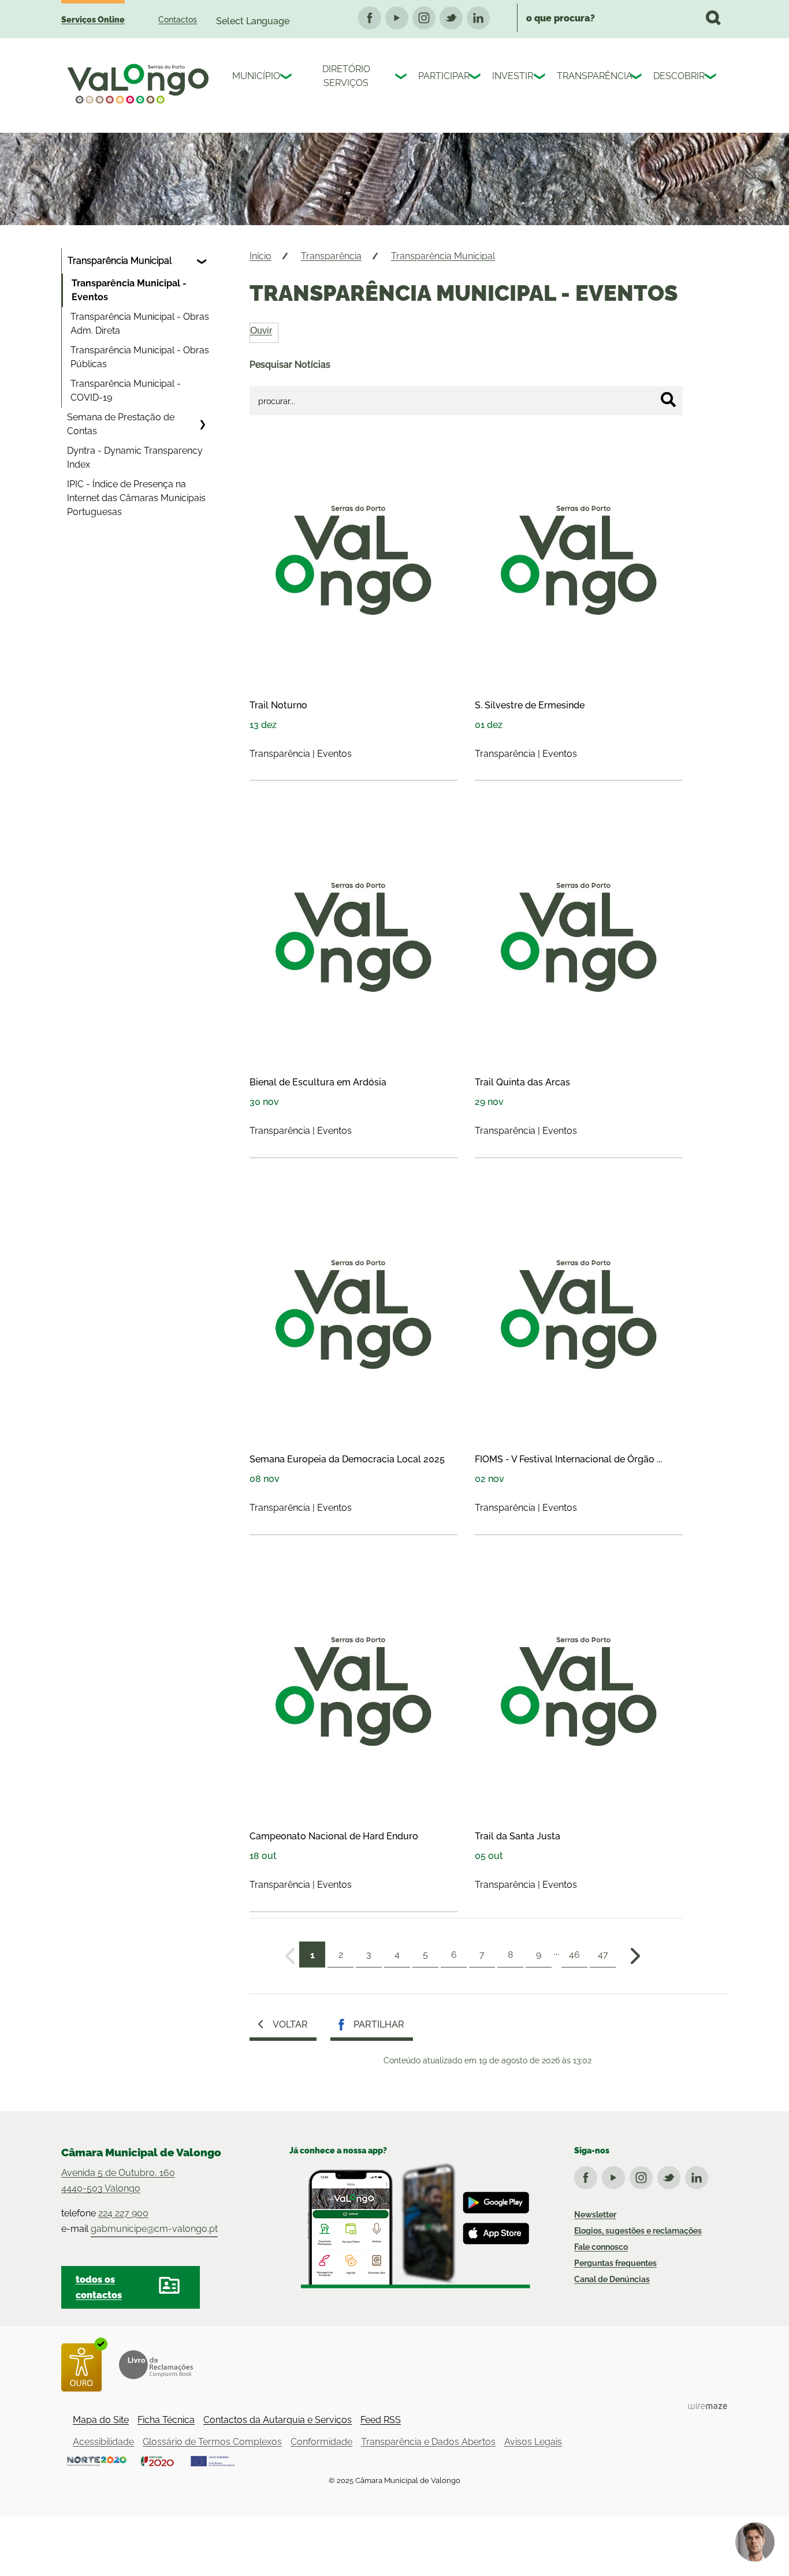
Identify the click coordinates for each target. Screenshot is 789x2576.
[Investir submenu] (541, 78)
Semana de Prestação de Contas (121, 424)
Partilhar (379, 2024)
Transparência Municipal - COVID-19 (126, 391)
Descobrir (676, 76)
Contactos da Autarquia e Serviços (278, 2420)
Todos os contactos (99, 2287)
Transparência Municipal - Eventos (129, 290)
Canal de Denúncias (612, 2279)
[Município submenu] (287, 78)
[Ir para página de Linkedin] (699, 2175)
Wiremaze (708, 2406)
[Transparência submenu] (637, 78)
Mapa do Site (101, 2420)
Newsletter (595, 2215)
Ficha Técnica (166, 2420)
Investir (510, 76)
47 (603, 1955)
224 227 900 (123, 2213)
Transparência (591, 76)
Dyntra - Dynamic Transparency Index (135, 458)
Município (253, 76)
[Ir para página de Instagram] (643, 2175)
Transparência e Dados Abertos (428, 2442)
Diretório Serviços (346, 76)
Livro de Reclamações (156, 2365)
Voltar (290, 2024)
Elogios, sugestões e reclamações (638, 2231)
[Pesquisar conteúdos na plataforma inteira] (713, 18)
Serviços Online (93, 20)
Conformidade (321, 2442)
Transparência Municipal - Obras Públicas (140, 357)
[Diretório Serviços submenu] (402, 78)
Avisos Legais (533, 2442)
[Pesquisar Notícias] (668, 400)
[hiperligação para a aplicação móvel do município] (410, 2225)
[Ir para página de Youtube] (616, 2175)
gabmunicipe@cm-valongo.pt (154, 2229)
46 (574, 1955)
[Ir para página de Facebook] (588, 2175)
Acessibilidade (103, 2442)
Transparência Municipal (120, 261)
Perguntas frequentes (615, 2263)
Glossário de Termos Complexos (212, 2442)
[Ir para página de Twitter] (671, 2175)
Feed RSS (381, 2420)
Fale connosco (601, 2247)
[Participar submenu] (476, 78)
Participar (441, 76)
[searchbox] (622, 18)
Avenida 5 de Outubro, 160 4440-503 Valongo (118, 2181)
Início (260, 256)
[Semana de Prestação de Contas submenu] (202, 424)
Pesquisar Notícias (290, 365)
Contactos (178, 20)
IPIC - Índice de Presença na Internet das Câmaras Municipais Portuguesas (136, 498)
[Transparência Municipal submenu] (202, 261)
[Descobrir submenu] (712, 78)
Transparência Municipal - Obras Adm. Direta (140, 324)
